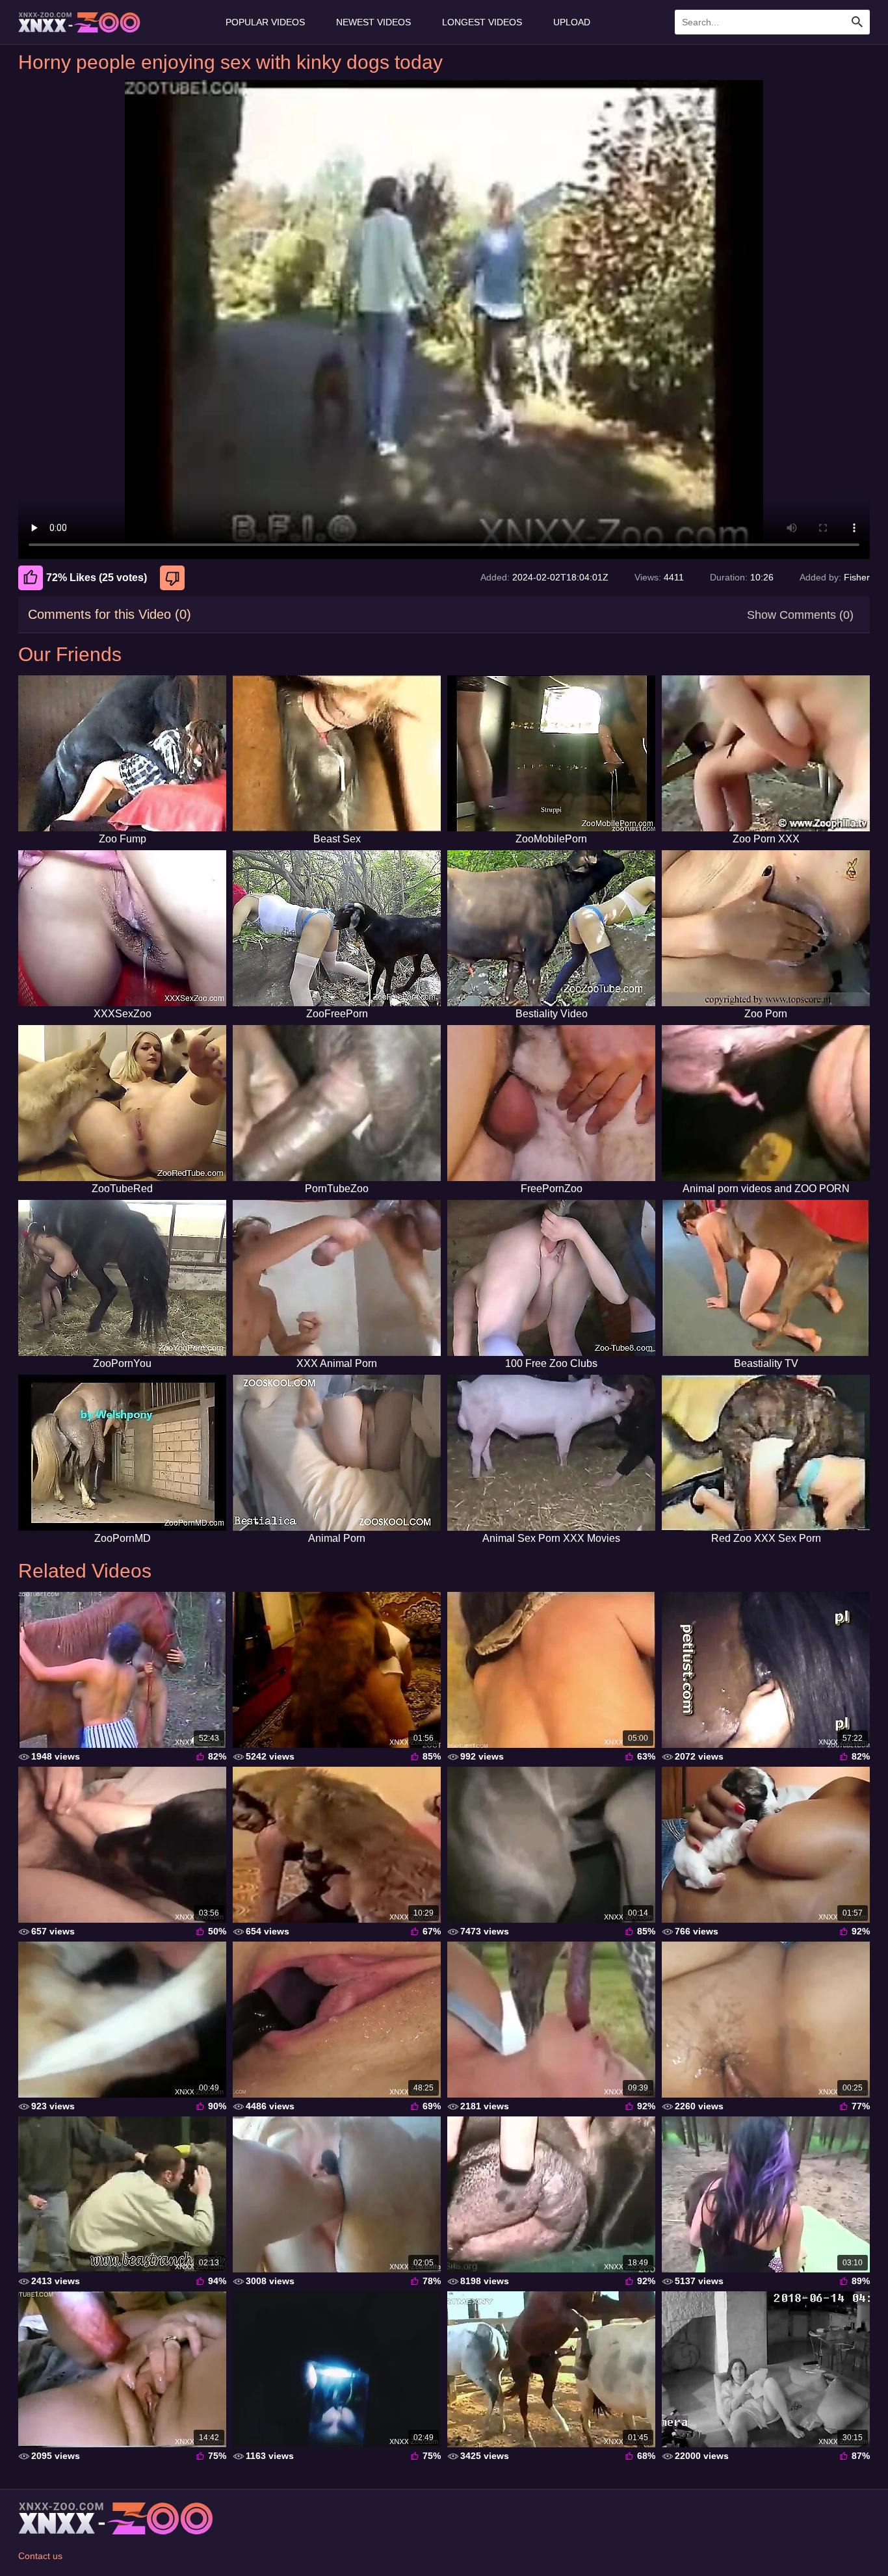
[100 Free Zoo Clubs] (551, 1278)
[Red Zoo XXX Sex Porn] (766, 1453)
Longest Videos (482, 22)
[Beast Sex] (337, 753)
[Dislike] (174, 578)
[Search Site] (857, 22)
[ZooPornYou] (122, 1278)
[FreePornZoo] (551, 1103)
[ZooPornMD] (122, 1453)
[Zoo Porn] (766, 928)
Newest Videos (373, 22)
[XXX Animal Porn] (337, 1278)
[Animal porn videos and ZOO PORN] (766, 1103)
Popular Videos (265, 22)
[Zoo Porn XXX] (766, 753)
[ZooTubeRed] (122, 1103)
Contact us (40, 2556)
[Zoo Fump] (122, 753)
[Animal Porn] (337, 1453)
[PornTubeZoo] (337, 1103)
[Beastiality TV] (766, 1278)
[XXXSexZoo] (122, 928)
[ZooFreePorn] (337, 928)
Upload (572, 22)
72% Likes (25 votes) (97, 578)
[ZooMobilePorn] (551, 753)
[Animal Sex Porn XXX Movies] (551, 1453)
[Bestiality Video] (551, 928)
